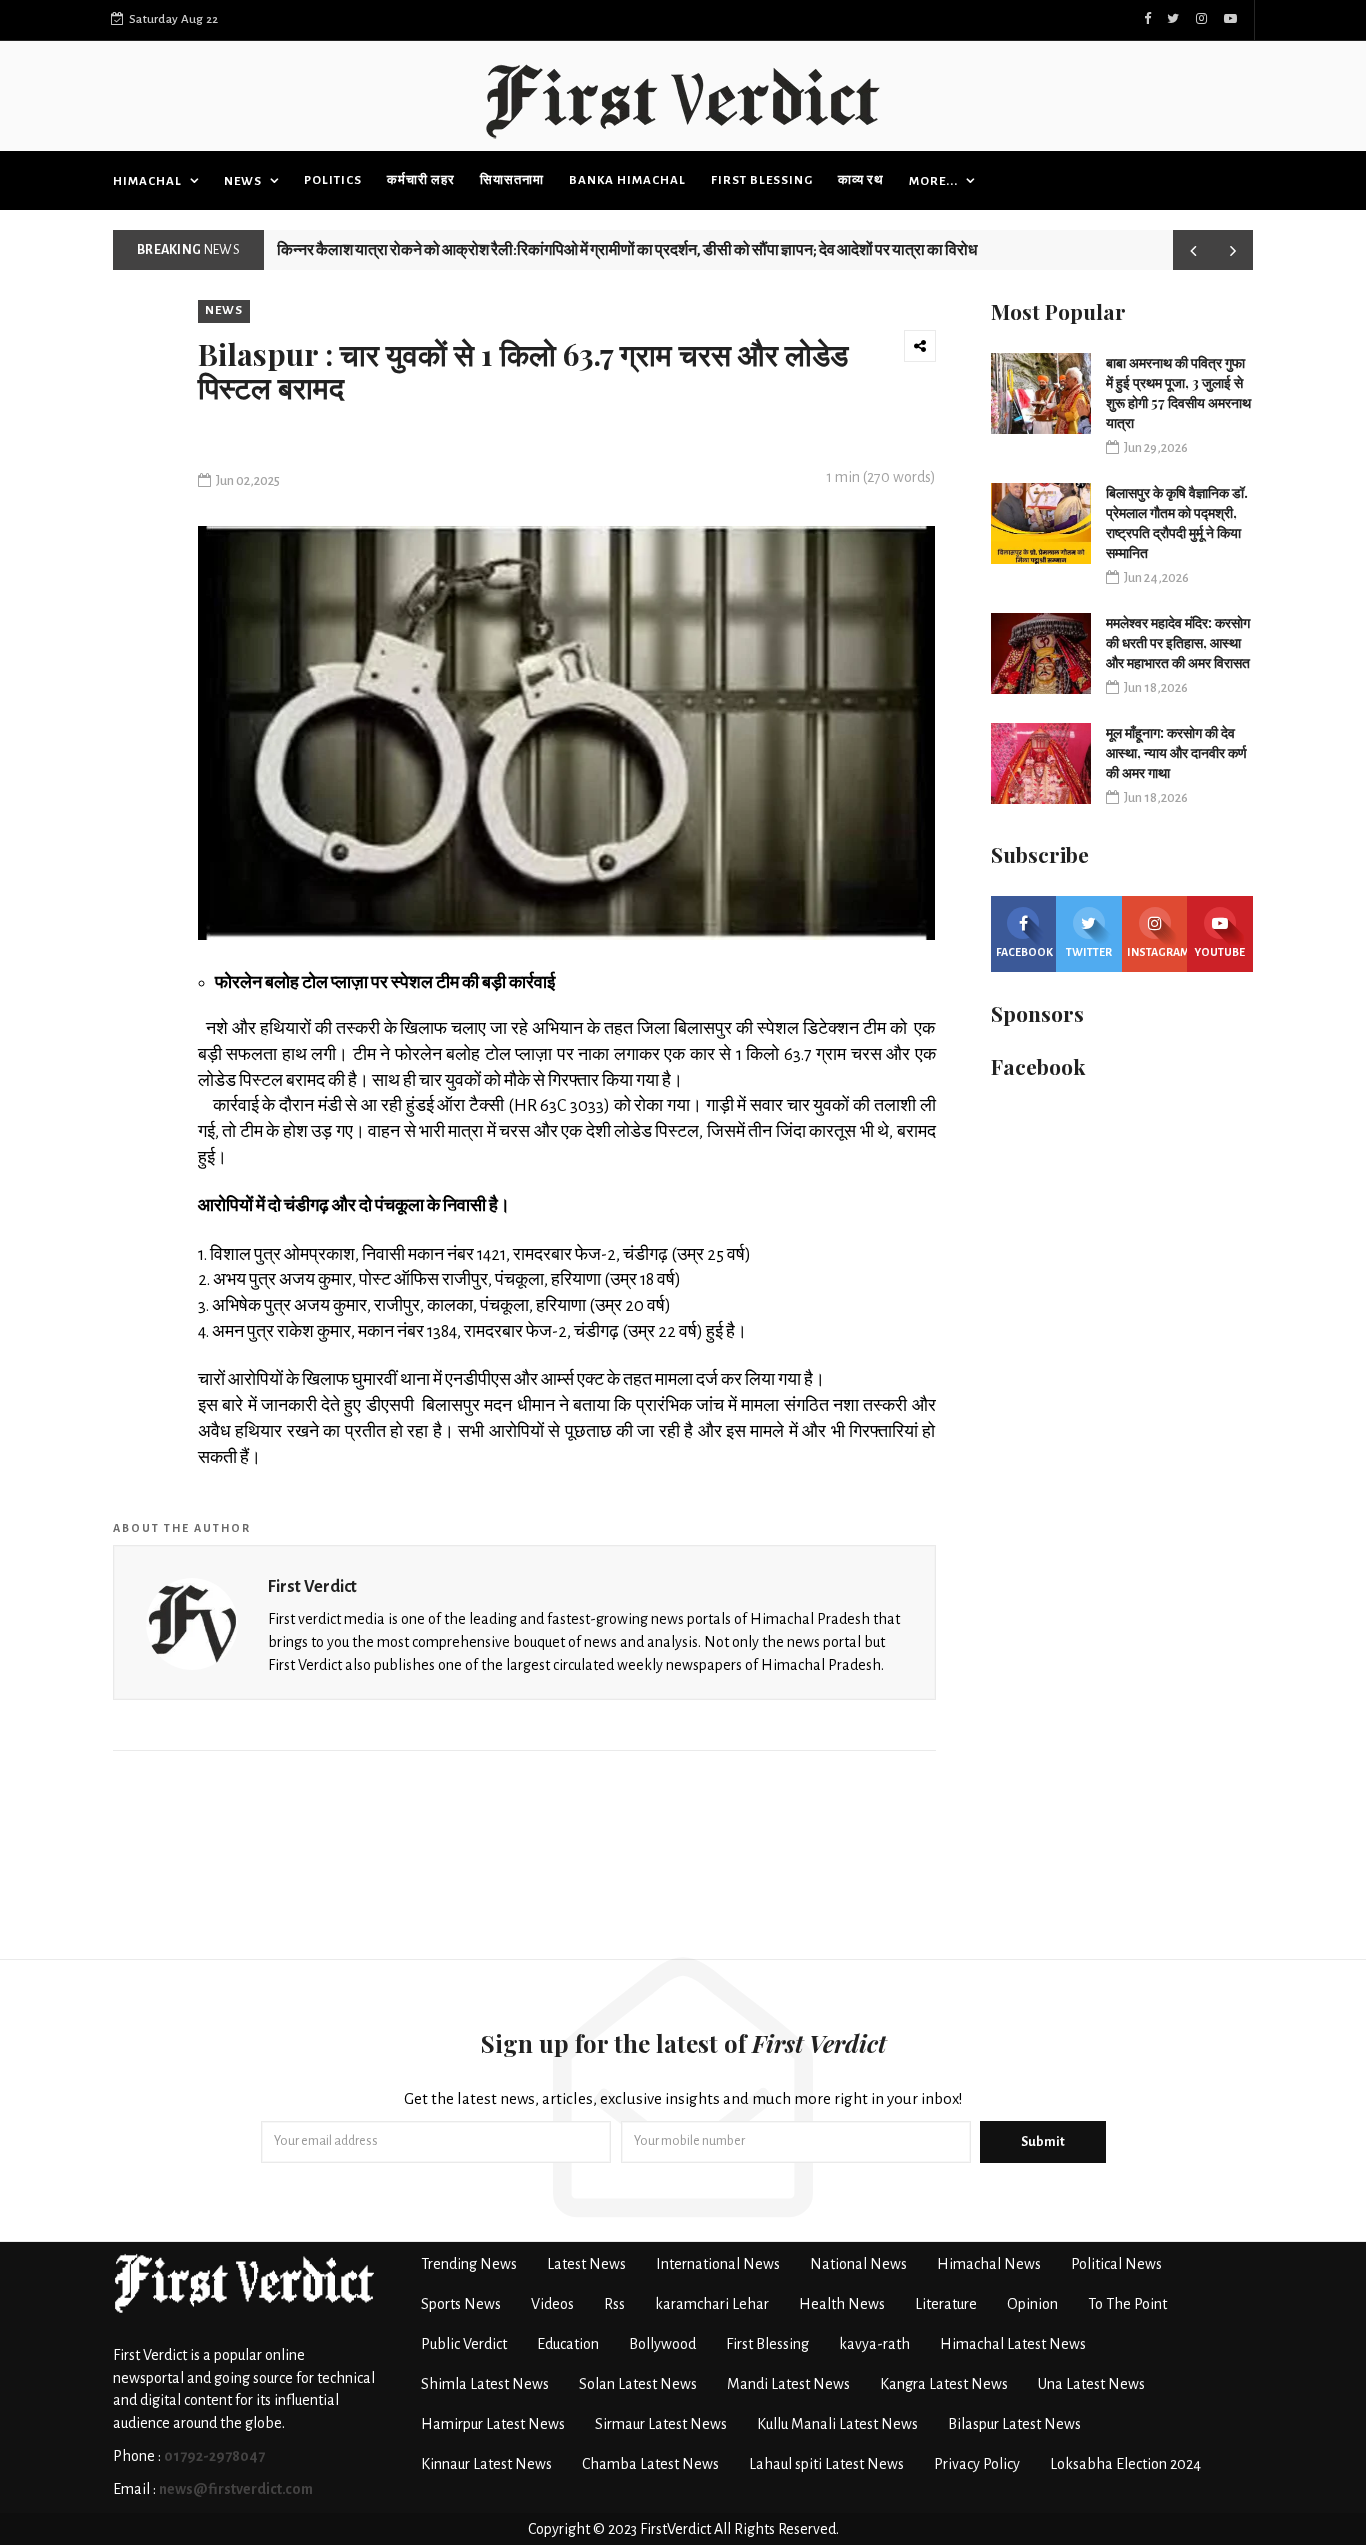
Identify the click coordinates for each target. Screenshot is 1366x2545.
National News (858, 2264)
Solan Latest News (638, 2384)
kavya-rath (874, 2344)
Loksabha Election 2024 (1125, 2464)
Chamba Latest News (650, 2464)
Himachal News (989, 2264)
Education (568, 2344)
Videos (552, 2304)
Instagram (1157, 952)
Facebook (1024, 952)
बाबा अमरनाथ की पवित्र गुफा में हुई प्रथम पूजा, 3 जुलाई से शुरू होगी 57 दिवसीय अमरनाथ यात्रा (1178, 392)
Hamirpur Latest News (493, 2424)
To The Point (1127, 2304)
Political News (1116, 2264)
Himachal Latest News (1013, 2344)
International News (718, 2264)
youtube (1220, 952)
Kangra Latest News (944, 2384)
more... (935, 181)
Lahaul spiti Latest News (826, 2464)
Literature (946, 2304)
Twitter (1089, 952)
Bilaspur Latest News (1014, 2424)
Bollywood (662, 2344)
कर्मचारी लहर (421, 180)
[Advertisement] (683, 1860)
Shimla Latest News (485, 2384)
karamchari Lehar (712, 2304)
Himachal (149, 181)
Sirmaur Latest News (661, 2424)
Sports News (461, 2304)
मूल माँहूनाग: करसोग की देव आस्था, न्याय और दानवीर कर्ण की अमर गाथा (1176, 752)
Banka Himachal (627, 180)
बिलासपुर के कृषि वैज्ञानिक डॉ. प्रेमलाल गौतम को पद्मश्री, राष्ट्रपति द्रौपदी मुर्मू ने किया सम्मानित (1177, 522)
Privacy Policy (977, 2464)
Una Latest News (1091, 2384)
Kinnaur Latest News (486, 2464)
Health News (842, 2304)
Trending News (469, 2264)
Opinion (1032, 2304)
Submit (1043, 2142)
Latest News (586, 2264)
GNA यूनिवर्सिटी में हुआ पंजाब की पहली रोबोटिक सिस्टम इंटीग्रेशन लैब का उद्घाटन (500, 242)
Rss (614, 2304)
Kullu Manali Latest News (837, 2424)
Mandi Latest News (788, 2384)
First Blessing (762, 180)
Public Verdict (464, 2344)
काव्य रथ (861, 180)
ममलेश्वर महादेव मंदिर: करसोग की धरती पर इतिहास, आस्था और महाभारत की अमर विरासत (1178, 642)
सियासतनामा (512, 180)
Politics (333, 180)
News (244, 181)
